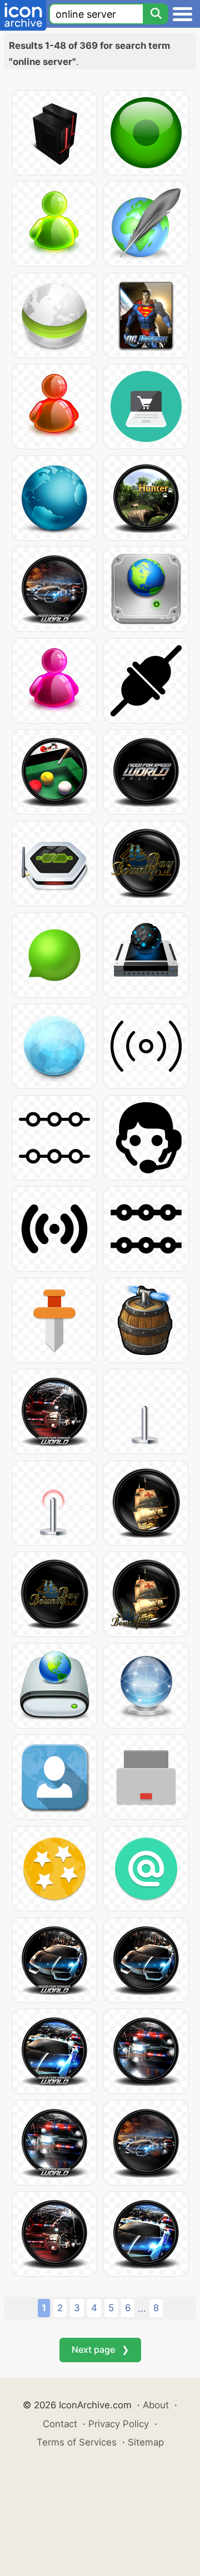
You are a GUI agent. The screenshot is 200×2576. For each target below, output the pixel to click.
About (156, 2405)
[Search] (156, 14)
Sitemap (146, 2442)
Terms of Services (77, 2442)
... (142, 2308)
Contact (60, 2424)
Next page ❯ (100, 2349)
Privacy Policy (119, 2424)
